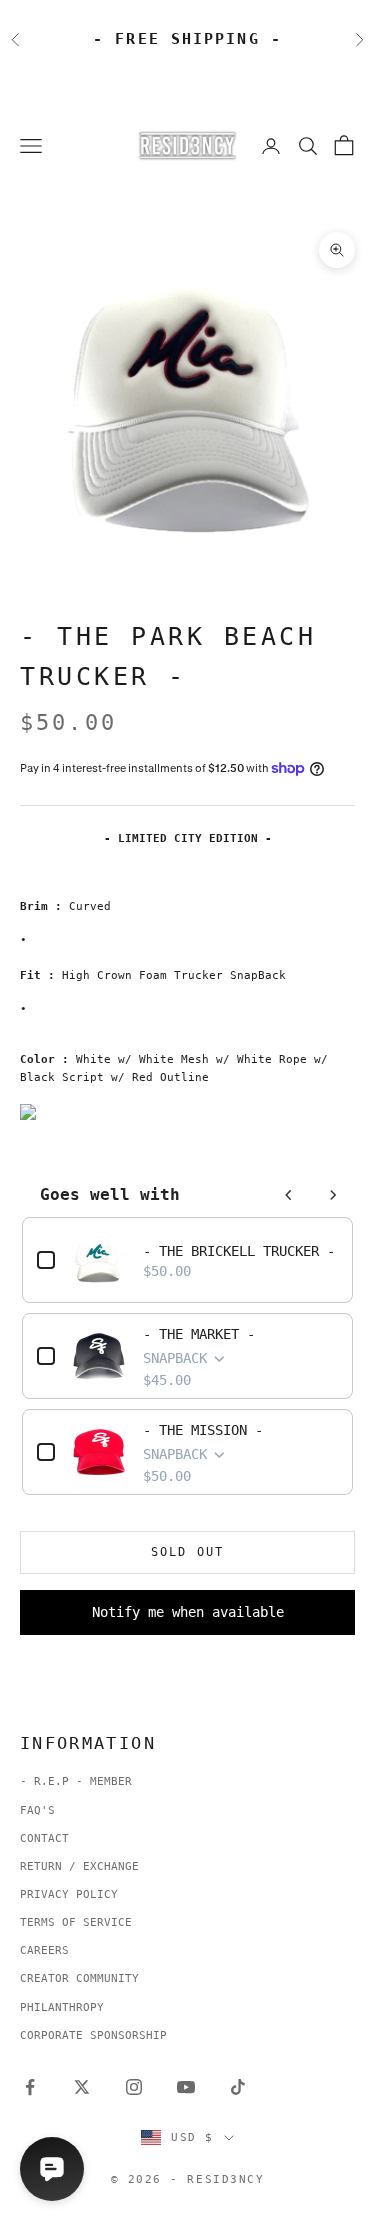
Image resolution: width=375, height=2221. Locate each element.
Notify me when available (188, 1612)
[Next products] (333, 1195)
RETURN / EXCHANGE (79, 1866)
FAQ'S (37, 1810)
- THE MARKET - (199, 1334)
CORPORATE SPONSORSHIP (93, 2035)
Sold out (187, 1552)
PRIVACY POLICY (69, 1894)
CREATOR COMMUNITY (79, 1978)
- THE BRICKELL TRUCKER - (239, 1251)
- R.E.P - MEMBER (76, 1781)
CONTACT (44, 1838)
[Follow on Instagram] (134, 2087)
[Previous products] (289, 1195)
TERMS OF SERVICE (76, 1922)
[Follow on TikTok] (238, 2087)
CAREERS (44, 1950)
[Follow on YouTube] (186, 2087)
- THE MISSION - (203, 1430)
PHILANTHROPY (62, 2007)
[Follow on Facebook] (30, 2087)
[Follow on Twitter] (82, 2087)
